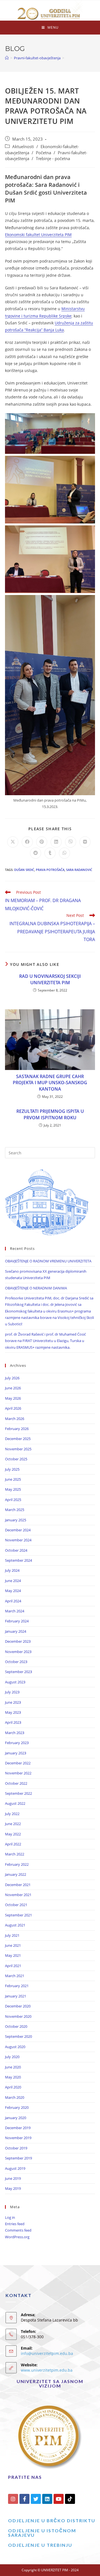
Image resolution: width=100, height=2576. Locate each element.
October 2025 (16, 1459)
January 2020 (16, 2118)
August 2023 (15, 1682)
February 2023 (17, 1743)
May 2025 (13, 1489)
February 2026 (17, 1429)
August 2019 (15, 2168)
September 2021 (18, 1915)
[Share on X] (13, 842)
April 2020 (13, 2087)
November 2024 (18, 1540)
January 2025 (16, 1520)
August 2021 (15, 1925)
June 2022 (13, 1824)
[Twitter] (36, 2499)
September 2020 (18, 2036)
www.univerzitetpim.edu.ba (47, 2370)
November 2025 (18, 1449)
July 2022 (12, 1814)
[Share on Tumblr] (50, 853)
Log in (10, 2217)
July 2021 (12, 1935)
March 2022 (15, 1854)
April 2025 (13, 1500)
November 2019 (18, 2138)
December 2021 (18, 1885)
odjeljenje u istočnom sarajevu (42, 2533)
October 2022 (16, 1783)
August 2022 (15, 1803)
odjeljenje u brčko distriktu (52, 2520)
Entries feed (15, 2224)
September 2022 (18, 1793)
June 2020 (13, 2067)
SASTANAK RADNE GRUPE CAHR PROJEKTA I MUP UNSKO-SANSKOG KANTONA (50, 1083)
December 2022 (18, 1763)
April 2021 (13, 1966)
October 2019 (16, 2148)
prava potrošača (50, 870)
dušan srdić (24, 870)
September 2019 (18, 2158)
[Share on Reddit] (36, 853)
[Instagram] (13, 2499)
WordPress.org (17, 2237)
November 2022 (18, 1773)
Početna (43, 153)
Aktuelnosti (23, 147)
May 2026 (13, 1398)
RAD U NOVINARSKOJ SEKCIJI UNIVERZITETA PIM (50, 979)
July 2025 (12, 1469)
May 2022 (13, 1834)
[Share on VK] (85, 842)
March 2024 (15, 1611)
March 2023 (15, 1733)
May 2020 (13, 2077)
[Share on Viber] (71, 842)
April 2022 (13, 1844)
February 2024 (17, 1621)
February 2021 (17, 1986)
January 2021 (16, 1996)
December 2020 (18, 2006)
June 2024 (13, 1581)
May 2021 (13, 1955)
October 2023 (16, 1662)
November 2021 (18, 1895)
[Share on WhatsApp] (64, 853)
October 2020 (16, 2026)
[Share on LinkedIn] (56, 842)
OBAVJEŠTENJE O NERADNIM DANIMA (36, 1288)
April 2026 (13, 1408)
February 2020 (17, 2107)
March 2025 (15, 1510)
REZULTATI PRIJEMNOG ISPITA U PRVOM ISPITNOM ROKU (50, 1114)
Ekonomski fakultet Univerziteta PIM (38, 235)
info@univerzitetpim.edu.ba (47, 2353)
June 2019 (13, 2178)
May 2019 (13, 2188)
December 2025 (18, 1439)
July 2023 (12, 1692)
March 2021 (15, 1976)
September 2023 (18, 1672)
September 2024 (18, 1560)
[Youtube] (59, 2499)
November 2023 (18, 1652)
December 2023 (18, 1641)
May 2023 (13, 1712)
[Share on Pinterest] (42, 842)
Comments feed (18, 2230)
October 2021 (16, 1905)
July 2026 (12, 1378)
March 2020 (15, 2097)
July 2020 (12, 2057)
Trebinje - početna (53, 159)
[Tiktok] (70, 2499)
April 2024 (13, 1601)
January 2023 (16, 1753)
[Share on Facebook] (27, 842)
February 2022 (17, 1864)
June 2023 (13, 1702)
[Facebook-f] (24, 2499)
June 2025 (13, 1479)
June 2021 (13, 1945)
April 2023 (13, 1722)
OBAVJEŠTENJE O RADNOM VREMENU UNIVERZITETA (48, 1261)
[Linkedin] (47, 2499)
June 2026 (13, 1388)
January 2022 (16, 1874)
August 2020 (15, 2047)
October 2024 (16, 1550)
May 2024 (13, 1591)
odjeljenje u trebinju (40, 2545)
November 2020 (18, 2016)
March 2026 (15, 1419)
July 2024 (12, 1570)
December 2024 (18, 1530)
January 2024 (16, 1631)
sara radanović (79, 870)
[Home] (7, 58)
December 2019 (18, 2128)
